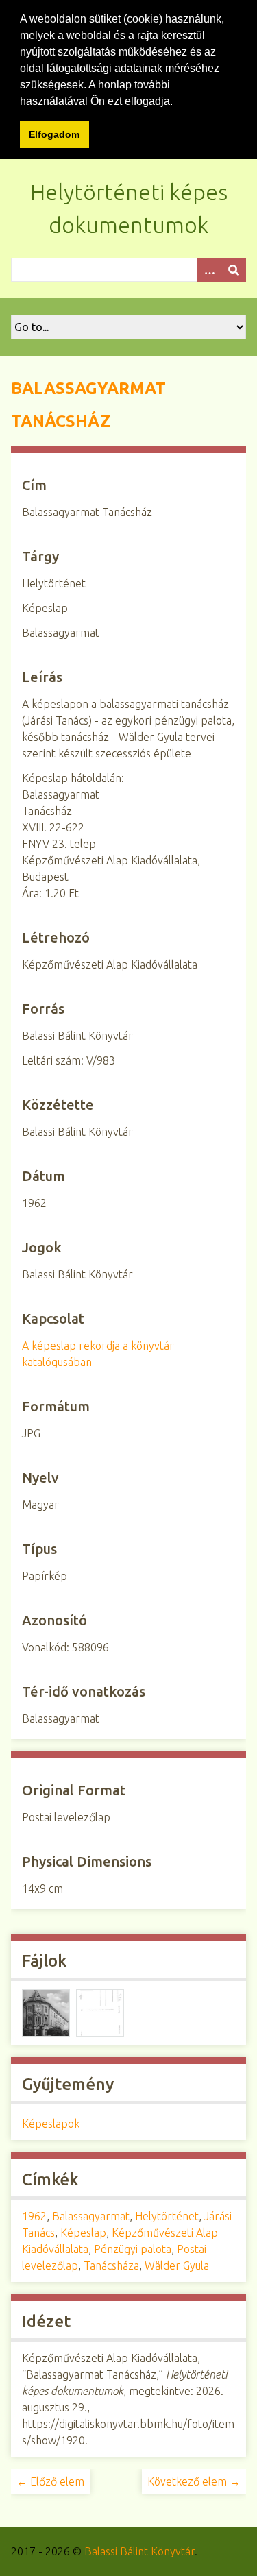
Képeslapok (51, 2124)
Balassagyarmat (91, 2216)
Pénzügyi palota (133, 2249)
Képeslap (83, 2233)
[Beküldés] (234, 270)
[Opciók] (209, 270)
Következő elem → (194, 2481)
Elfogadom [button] (54, 134)
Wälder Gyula (177, 2265)
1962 (34, 2216)
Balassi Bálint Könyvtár (139, 2551)
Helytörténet (167, 2216)
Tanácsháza (111, 2265)
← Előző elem (50, 2481)
